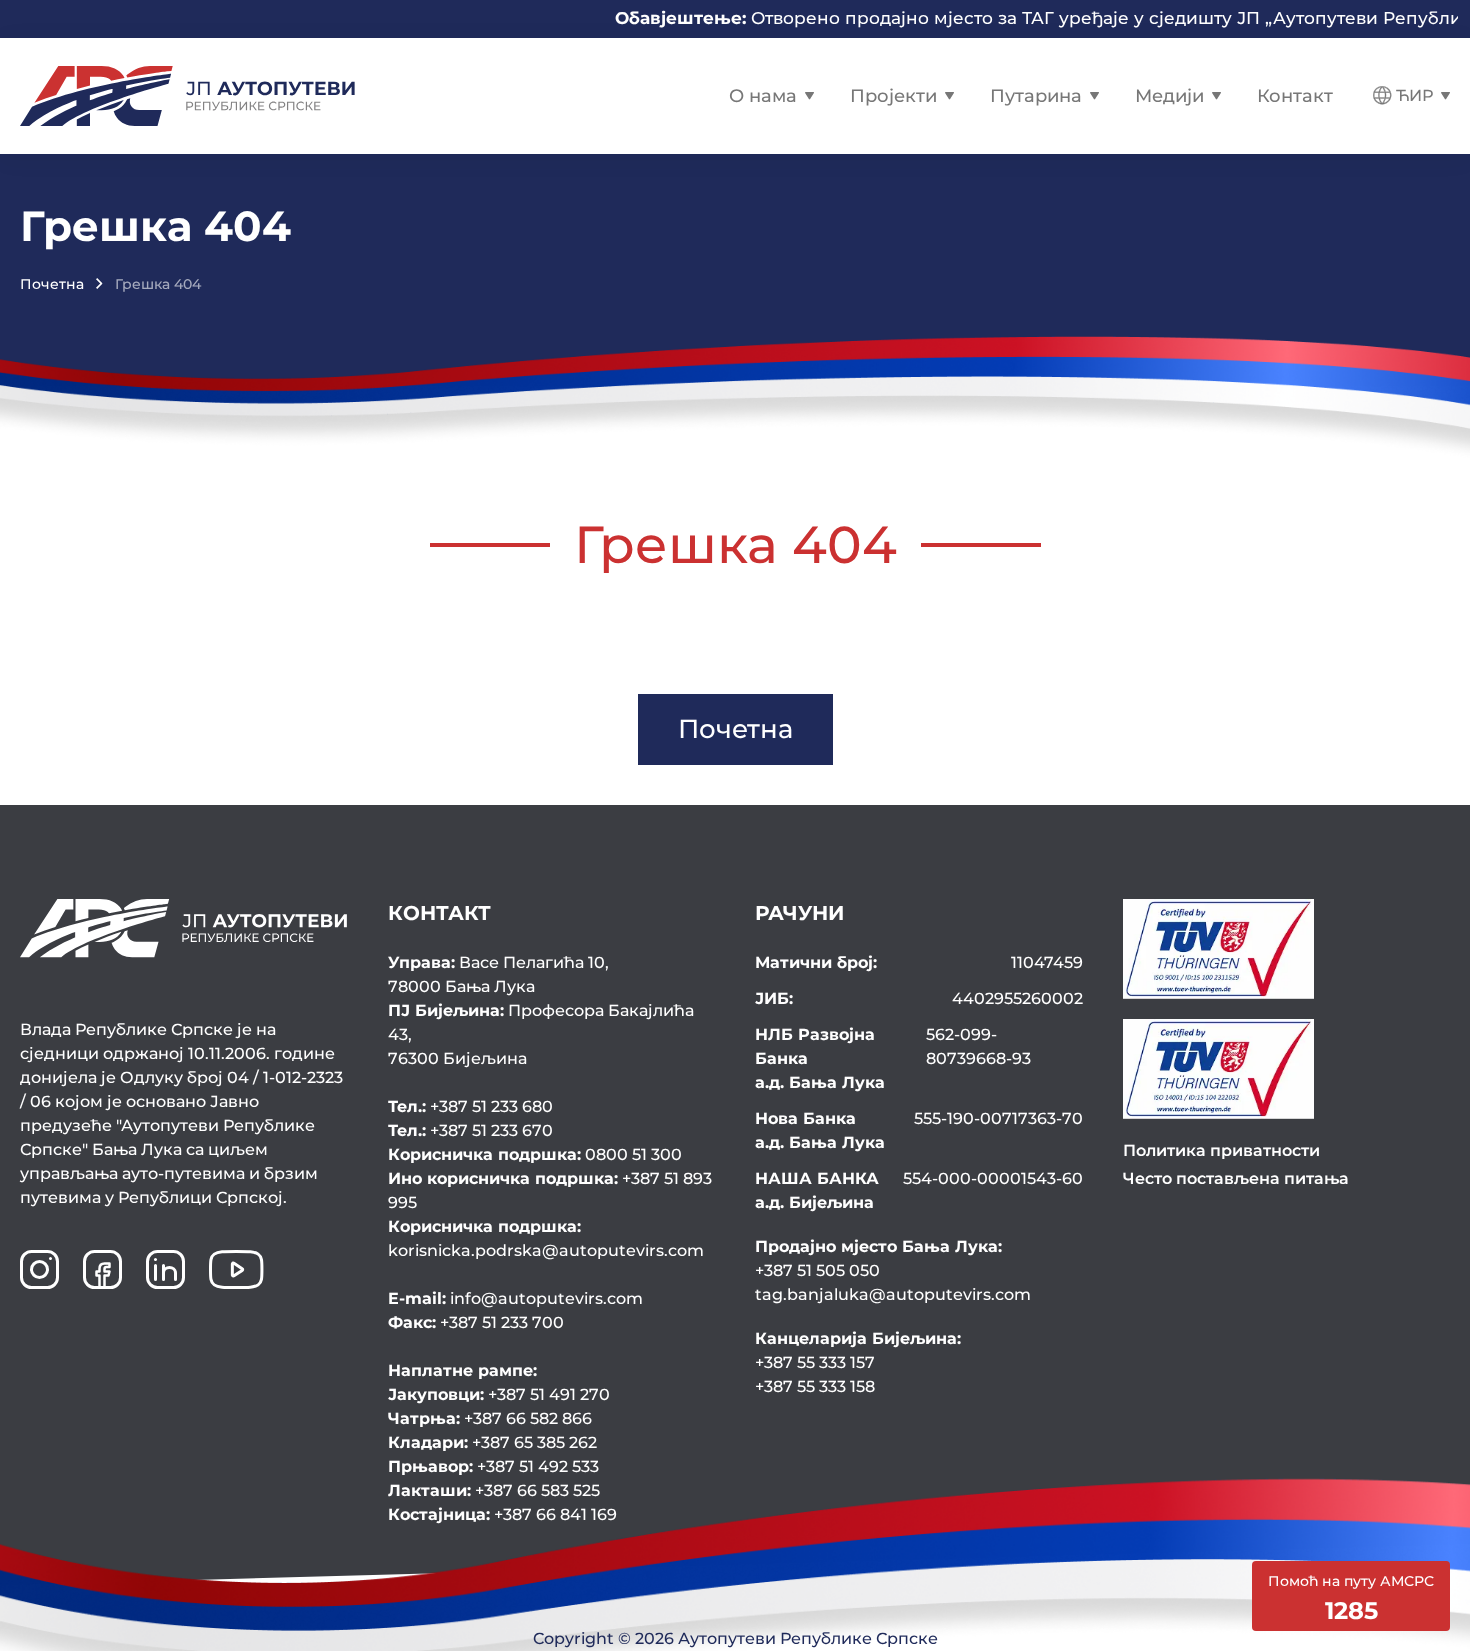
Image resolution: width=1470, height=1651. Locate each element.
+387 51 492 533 (493, 1466)
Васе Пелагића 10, (498, 974)
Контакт (1295, 96)
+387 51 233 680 (470, 1106)
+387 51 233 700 (476, 1322)
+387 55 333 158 (815, 1386)
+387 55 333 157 (815, 1362)
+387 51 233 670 (470, 1130)
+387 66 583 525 (494, 1490)
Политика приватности (1221, 1150)
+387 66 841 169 (502, 1514)
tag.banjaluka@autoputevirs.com (893, 1294)
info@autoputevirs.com (515, 1298)
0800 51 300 (535, 1154)
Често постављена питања (1236, 1178)
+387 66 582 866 (490, 1418)
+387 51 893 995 (550, 1190)
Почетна (52, 284)
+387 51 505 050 (817, 1270)
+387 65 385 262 (492, 1442)
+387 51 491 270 (499, 1394)
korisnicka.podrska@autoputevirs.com (546, 1238)
